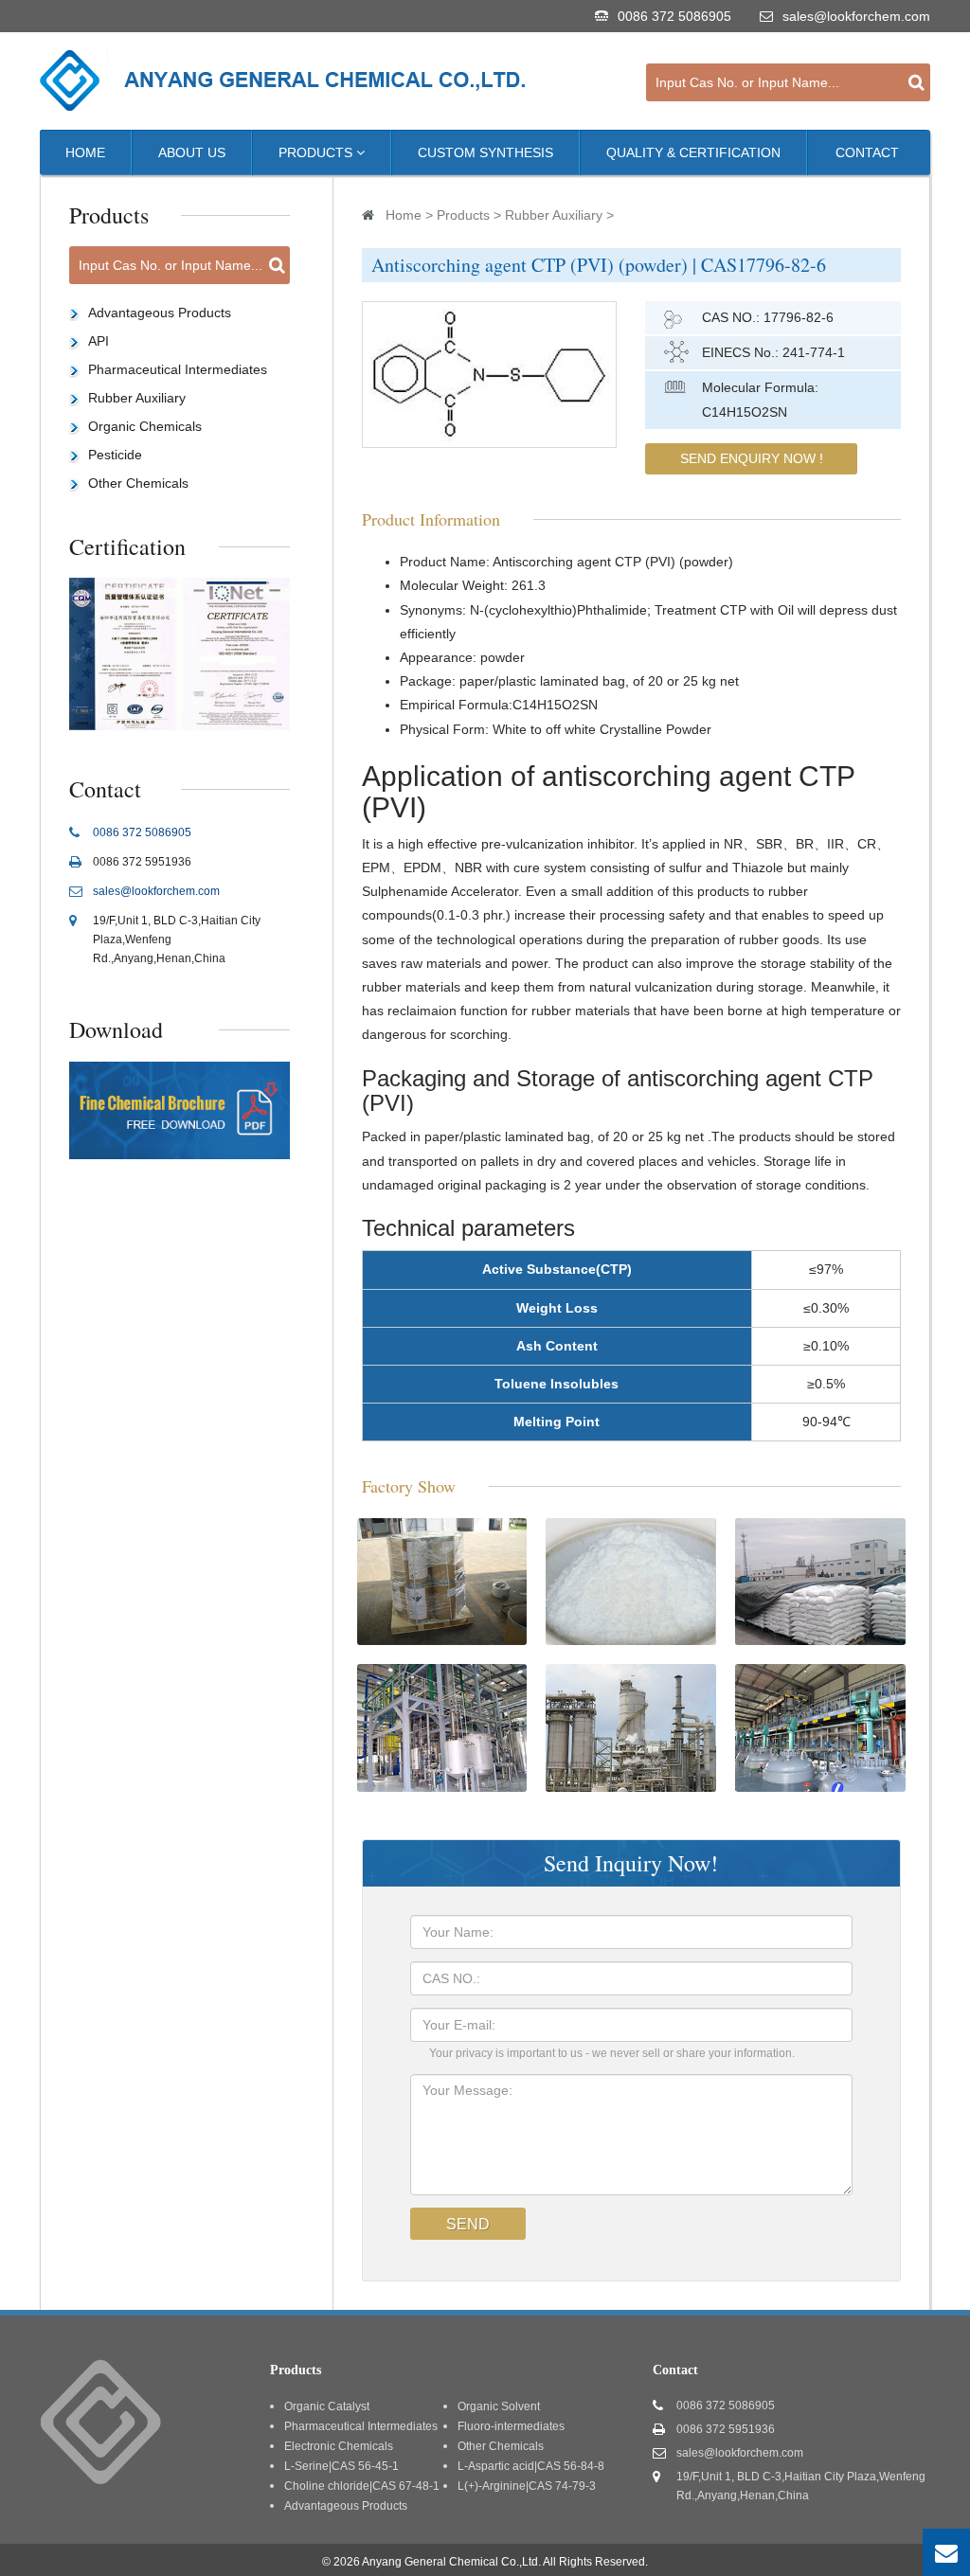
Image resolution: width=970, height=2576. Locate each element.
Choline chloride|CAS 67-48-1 (362, 2486)
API (99, 341)
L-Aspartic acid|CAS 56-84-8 (531, 2466)
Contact (867, 152)
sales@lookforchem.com (856, 16)
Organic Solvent (499, 2406)
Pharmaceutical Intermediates (178, 369)
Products (317, 152)
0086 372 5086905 (674, 16)
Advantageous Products (160, 313)
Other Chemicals (138, 483)
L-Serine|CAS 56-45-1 (341, 2466)
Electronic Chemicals (339, 2446)
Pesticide (115, 455)
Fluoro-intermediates (511, 2426)
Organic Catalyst (327, 2406)
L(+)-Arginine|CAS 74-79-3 (527, 2486)
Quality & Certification (693, 152)
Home (85, 152)
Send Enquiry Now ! (752, 458)
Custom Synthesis (485, 152)
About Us (192, 152)
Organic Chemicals (145, 426)
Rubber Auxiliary (554, 215)
